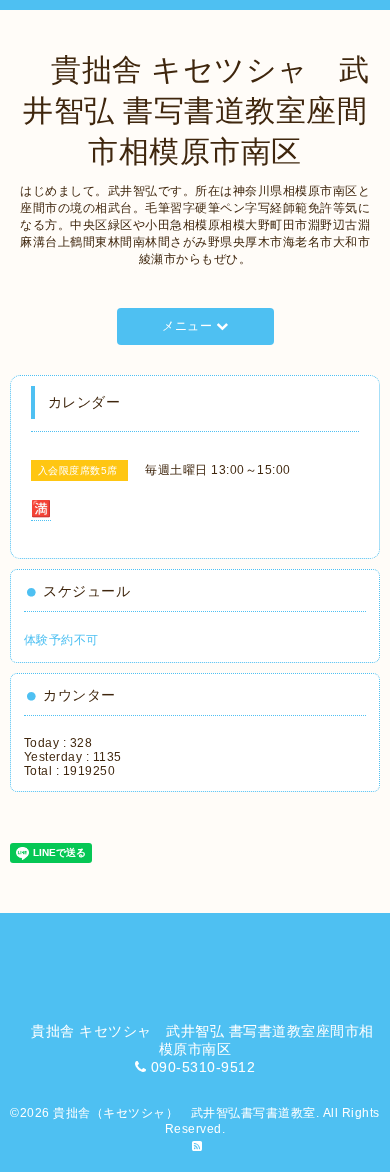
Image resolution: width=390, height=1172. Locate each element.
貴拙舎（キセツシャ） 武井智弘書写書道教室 (184, 1113)
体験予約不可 (61, 640)
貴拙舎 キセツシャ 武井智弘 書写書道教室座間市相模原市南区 (195, 110)
